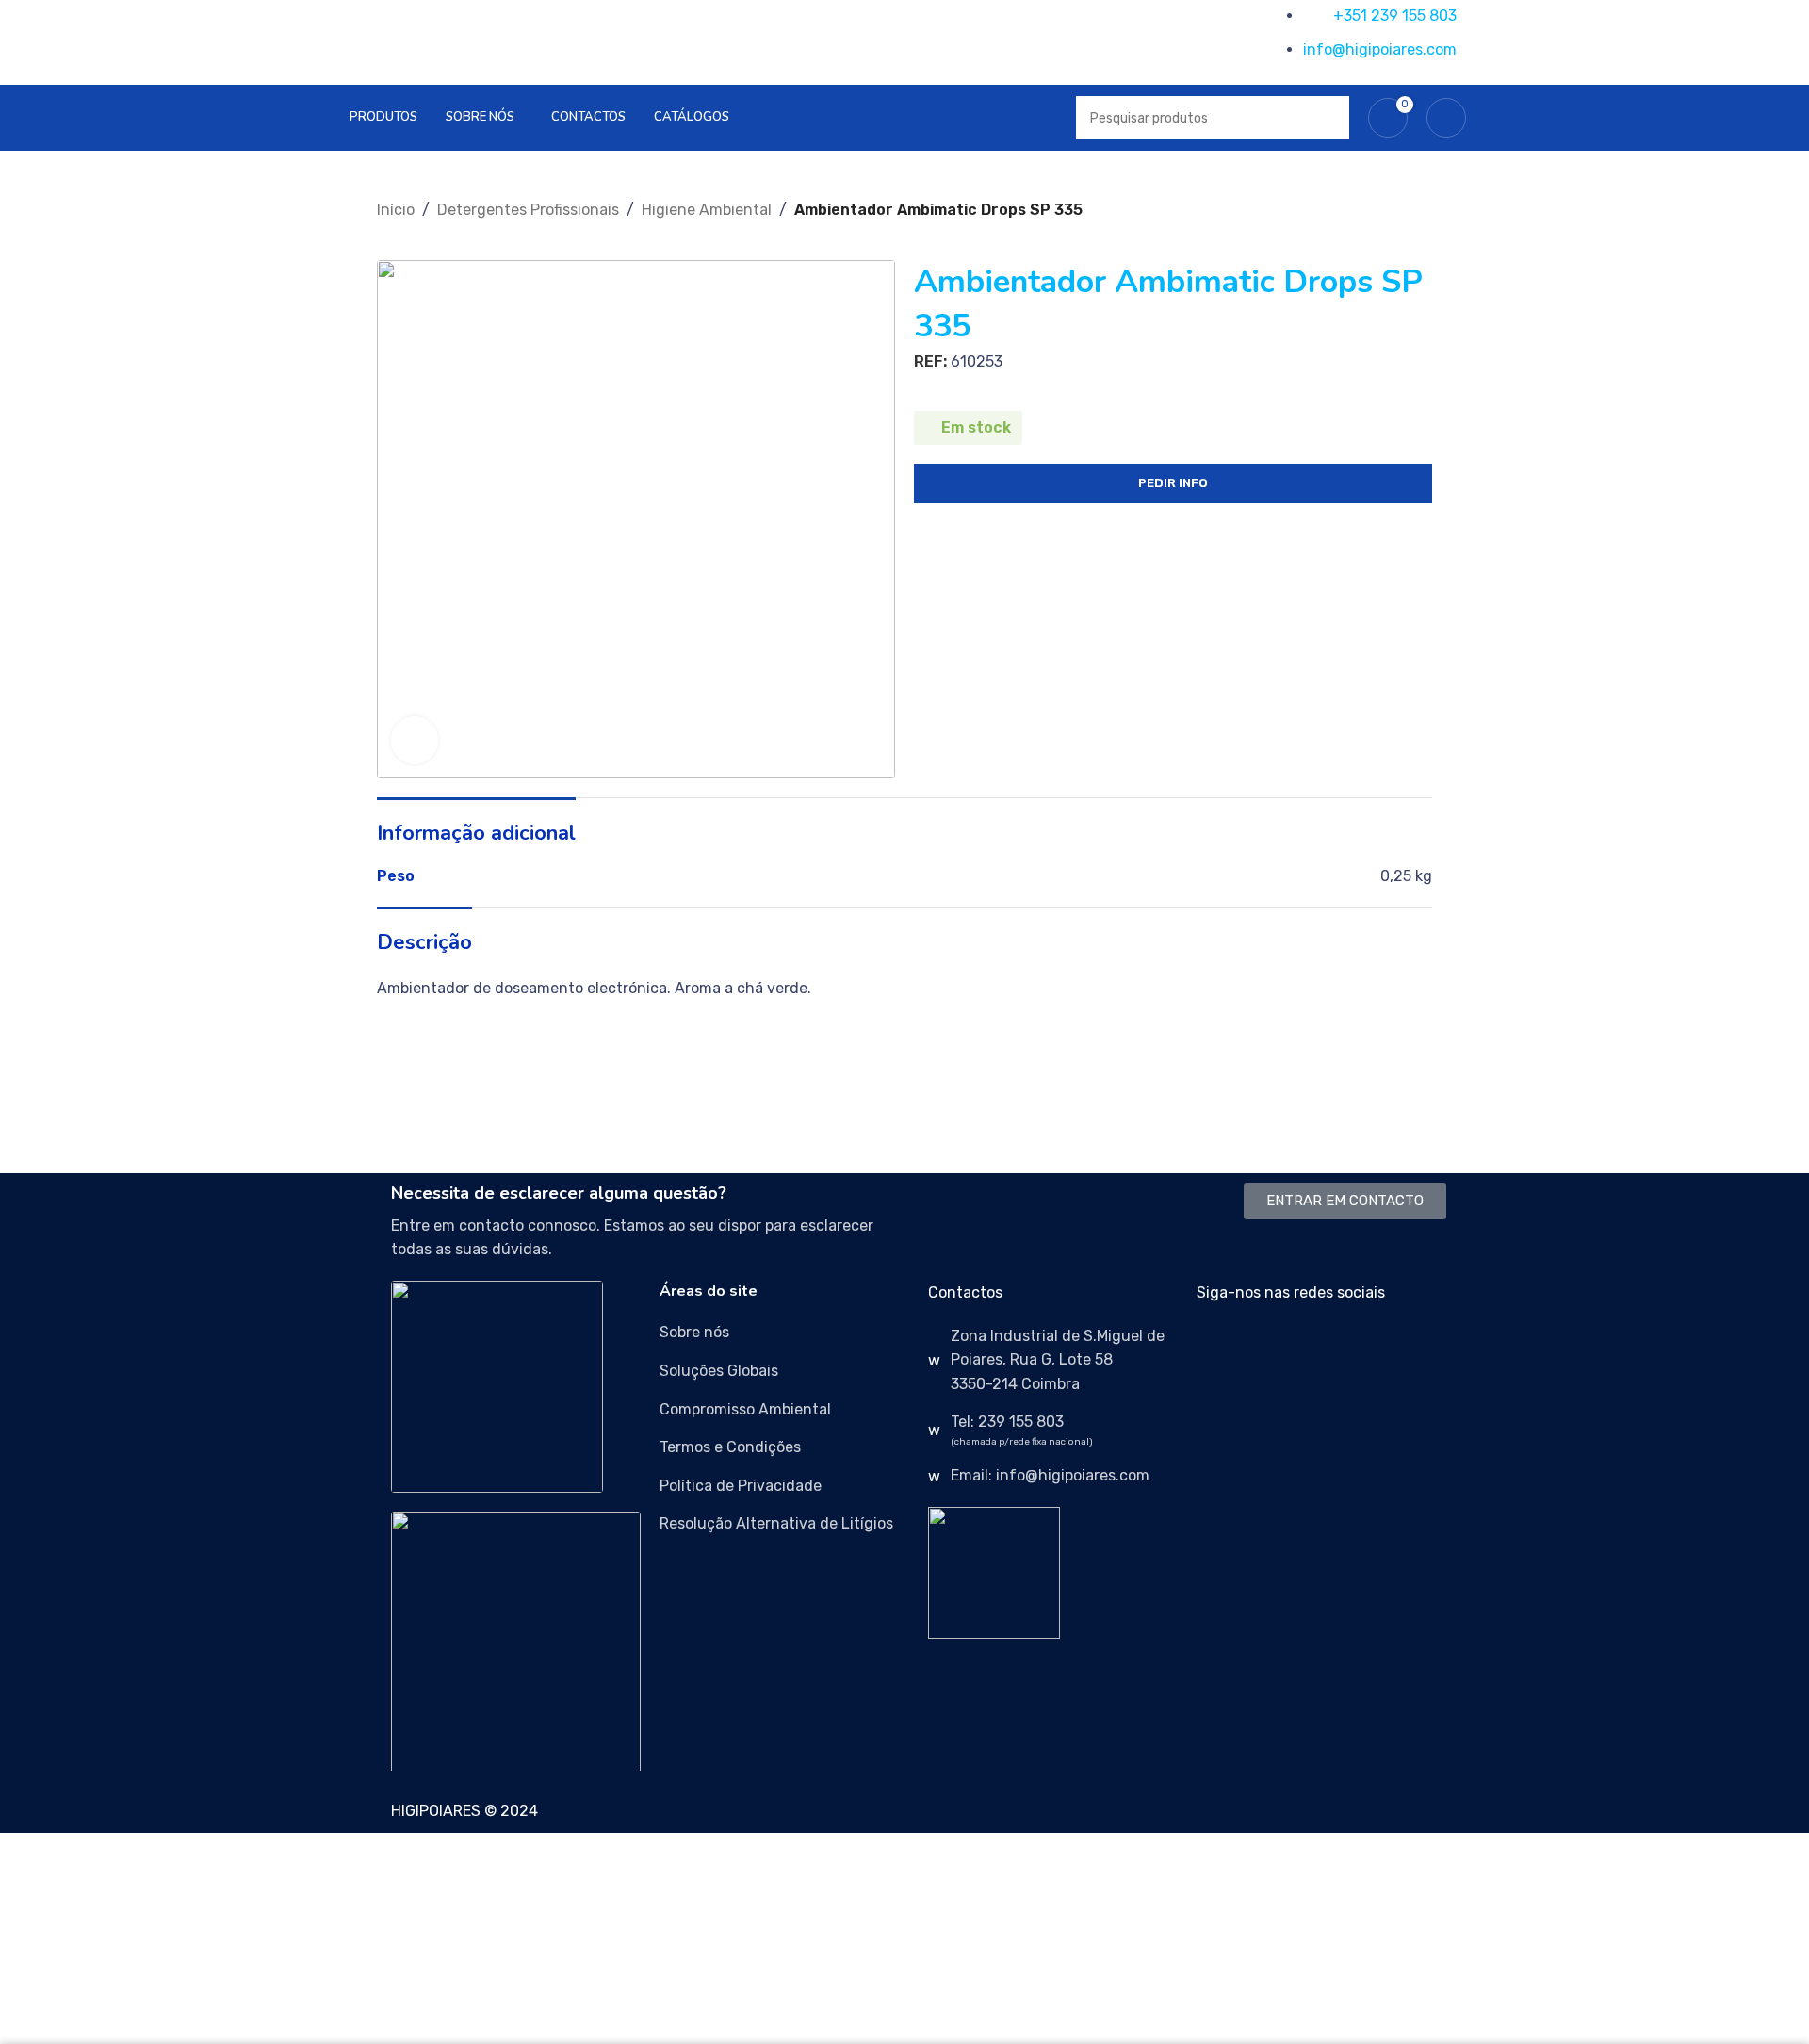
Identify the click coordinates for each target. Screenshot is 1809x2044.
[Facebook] (1220, 1348)
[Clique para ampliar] (415, 740)
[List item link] (784, 1333)
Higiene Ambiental (707, 210)
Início (396, 210)
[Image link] (497, 1386)
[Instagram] (1271, 1348)
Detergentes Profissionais (528, 210)
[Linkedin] (1322, 1348)
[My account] (1446, 118)
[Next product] (424, 232)
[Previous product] (386, 232)
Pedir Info (1173, 483)
